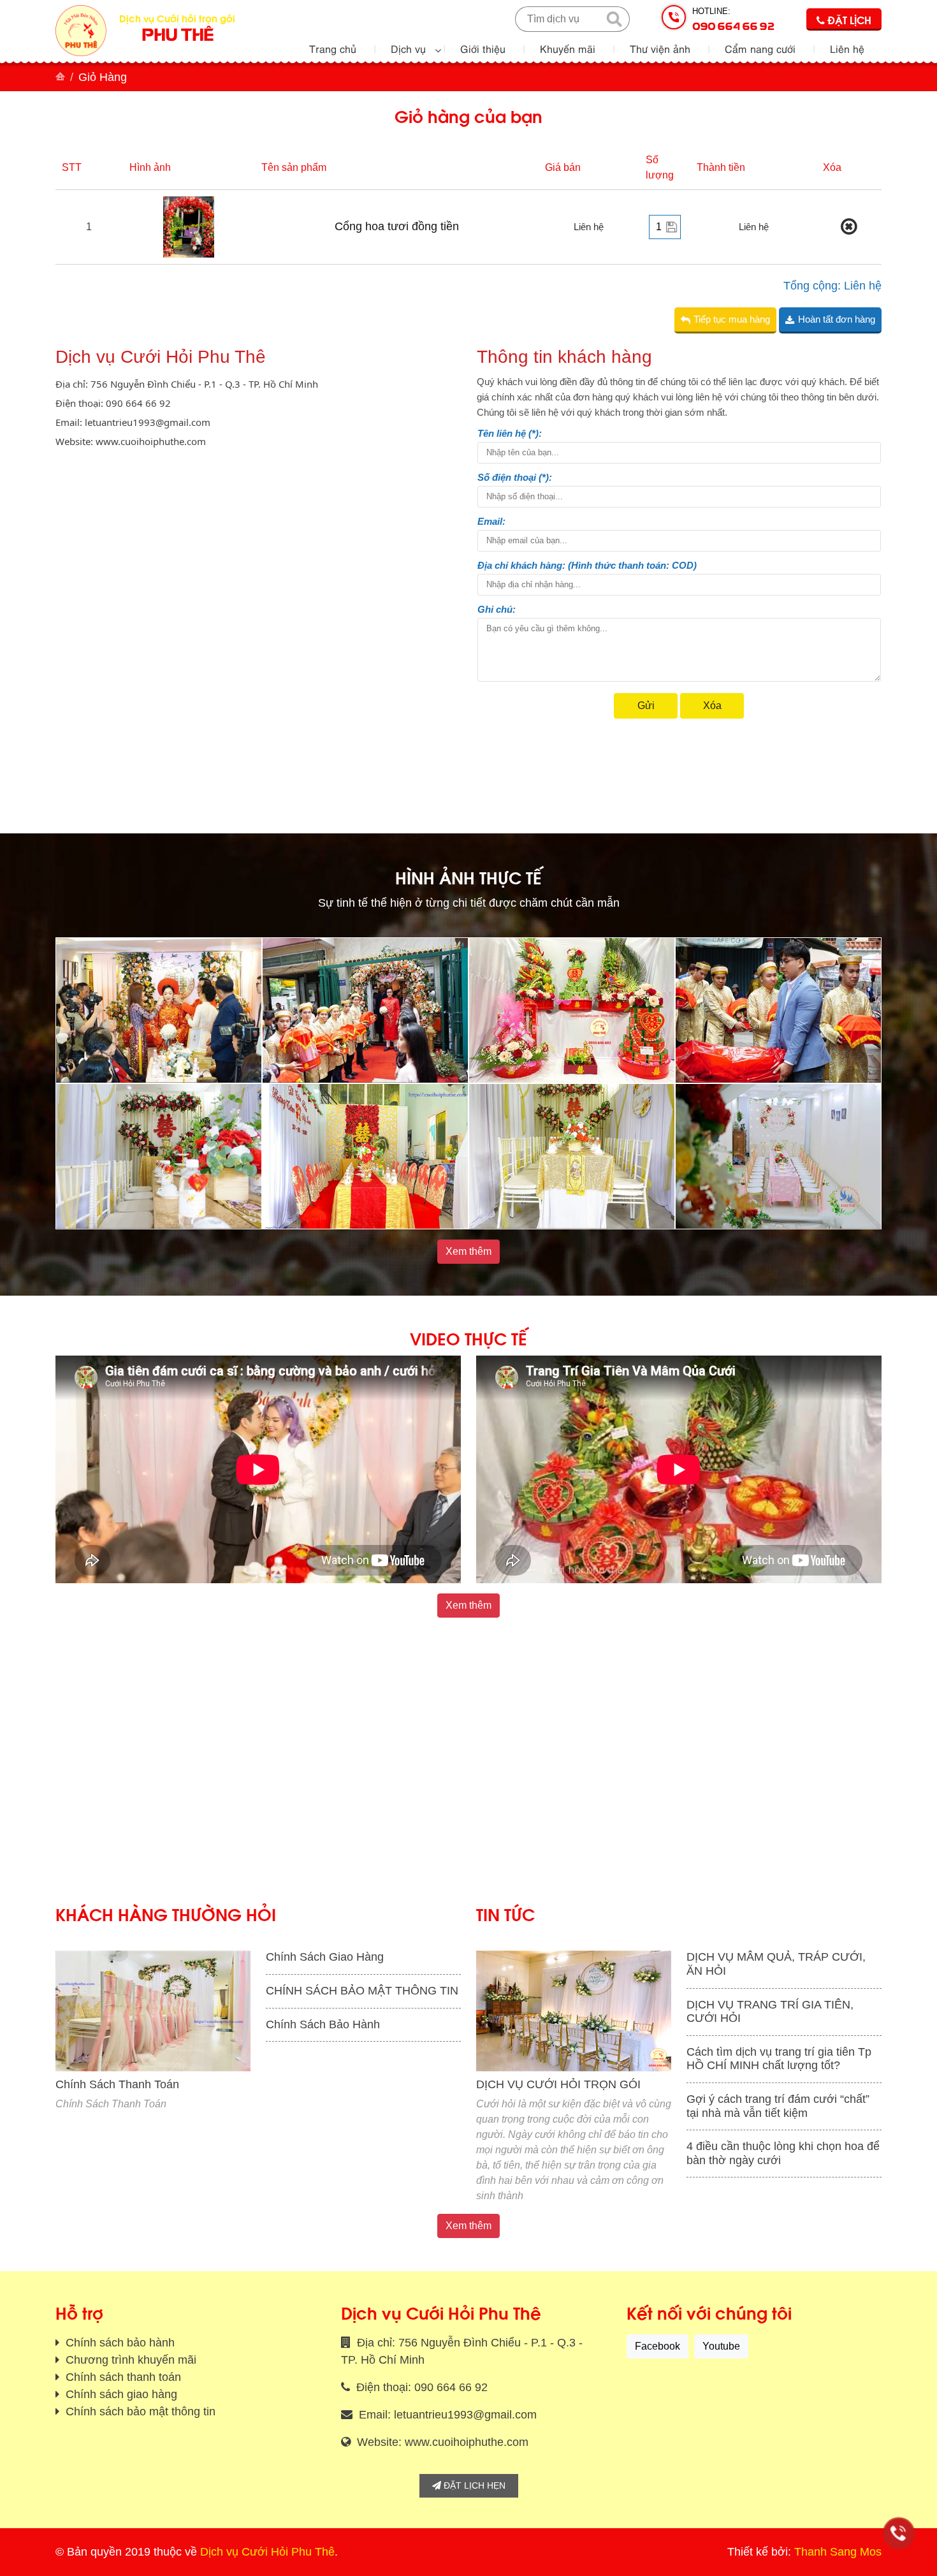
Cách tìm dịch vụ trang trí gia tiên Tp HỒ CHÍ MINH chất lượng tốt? (779, 2059)
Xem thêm (468, 1251)
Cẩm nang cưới (760, 48)
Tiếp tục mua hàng (732, 319)
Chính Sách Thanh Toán (117, 2084)
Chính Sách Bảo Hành (323, 2024)
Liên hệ (847, 48)
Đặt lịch (848, 19)
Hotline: (733, 19)
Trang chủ (333, 48)
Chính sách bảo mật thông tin (139, 2411)
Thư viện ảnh (660, 48)
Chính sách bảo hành (119, 2343)
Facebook (657, 2346)
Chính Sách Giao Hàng (325, 1957)
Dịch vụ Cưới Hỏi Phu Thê (267, 2552)
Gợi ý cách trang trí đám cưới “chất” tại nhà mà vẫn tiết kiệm (778, 2106)
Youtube (721, 2346)
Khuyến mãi (568, 48)
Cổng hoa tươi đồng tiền (397, 226)
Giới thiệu (483, 48)
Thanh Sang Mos (838, 2552)
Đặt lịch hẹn (473, 2485)
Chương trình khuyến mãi (129, 2360)
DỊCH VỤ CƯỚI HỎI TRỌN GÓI (558, 2084)
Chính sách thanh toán (122, 2377)
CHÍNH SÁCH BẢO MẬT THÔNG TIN (362, 1991)
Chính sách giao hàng (120, 2394)
